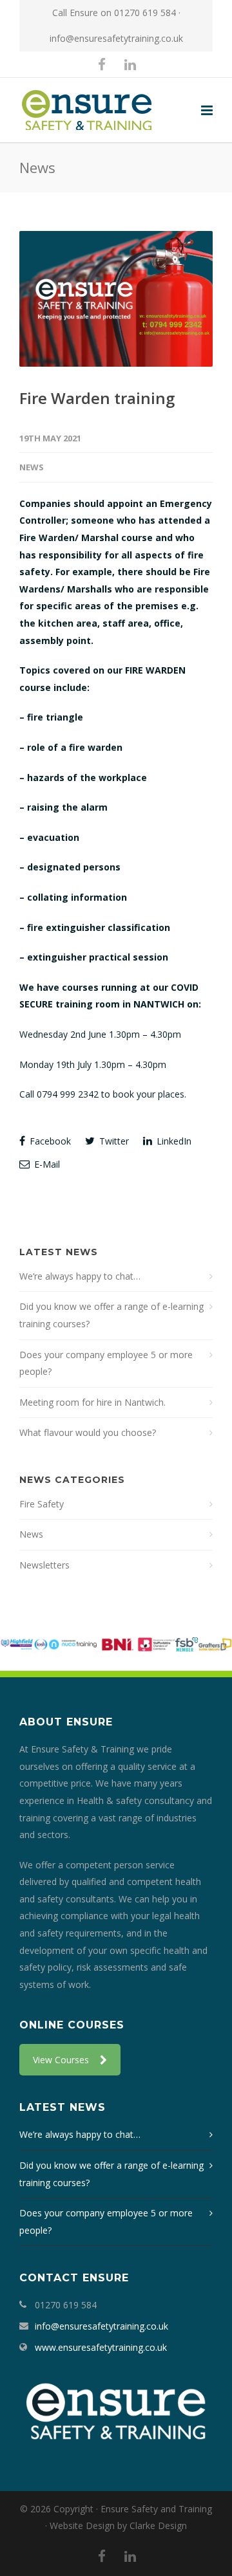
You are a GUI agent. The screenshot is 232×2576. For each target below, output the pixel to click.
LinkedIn (173, 1141)
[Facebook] (102, 64)
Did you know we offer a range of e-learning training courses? (111, 1315)
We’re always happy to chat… (80, 1276)
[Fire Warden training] (116, 299)
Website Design (82, 2525)
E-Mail (46, 1164)
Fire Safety (42, 1504)
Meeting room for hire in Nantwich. (92, 1402)
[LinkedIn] (130, 64)
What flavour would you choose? (88, 1432)
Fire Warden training (97, 398)
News (32, 467)
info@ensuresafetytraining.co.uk (116, 38)
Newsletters (44, 1565)
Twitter (113, 1141)
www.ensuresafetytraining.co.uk (101, 2347)
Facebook (49, 1141)
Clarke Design (158, 2525)
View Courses (61, 2060)
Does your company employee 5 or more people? (106, 1363)
